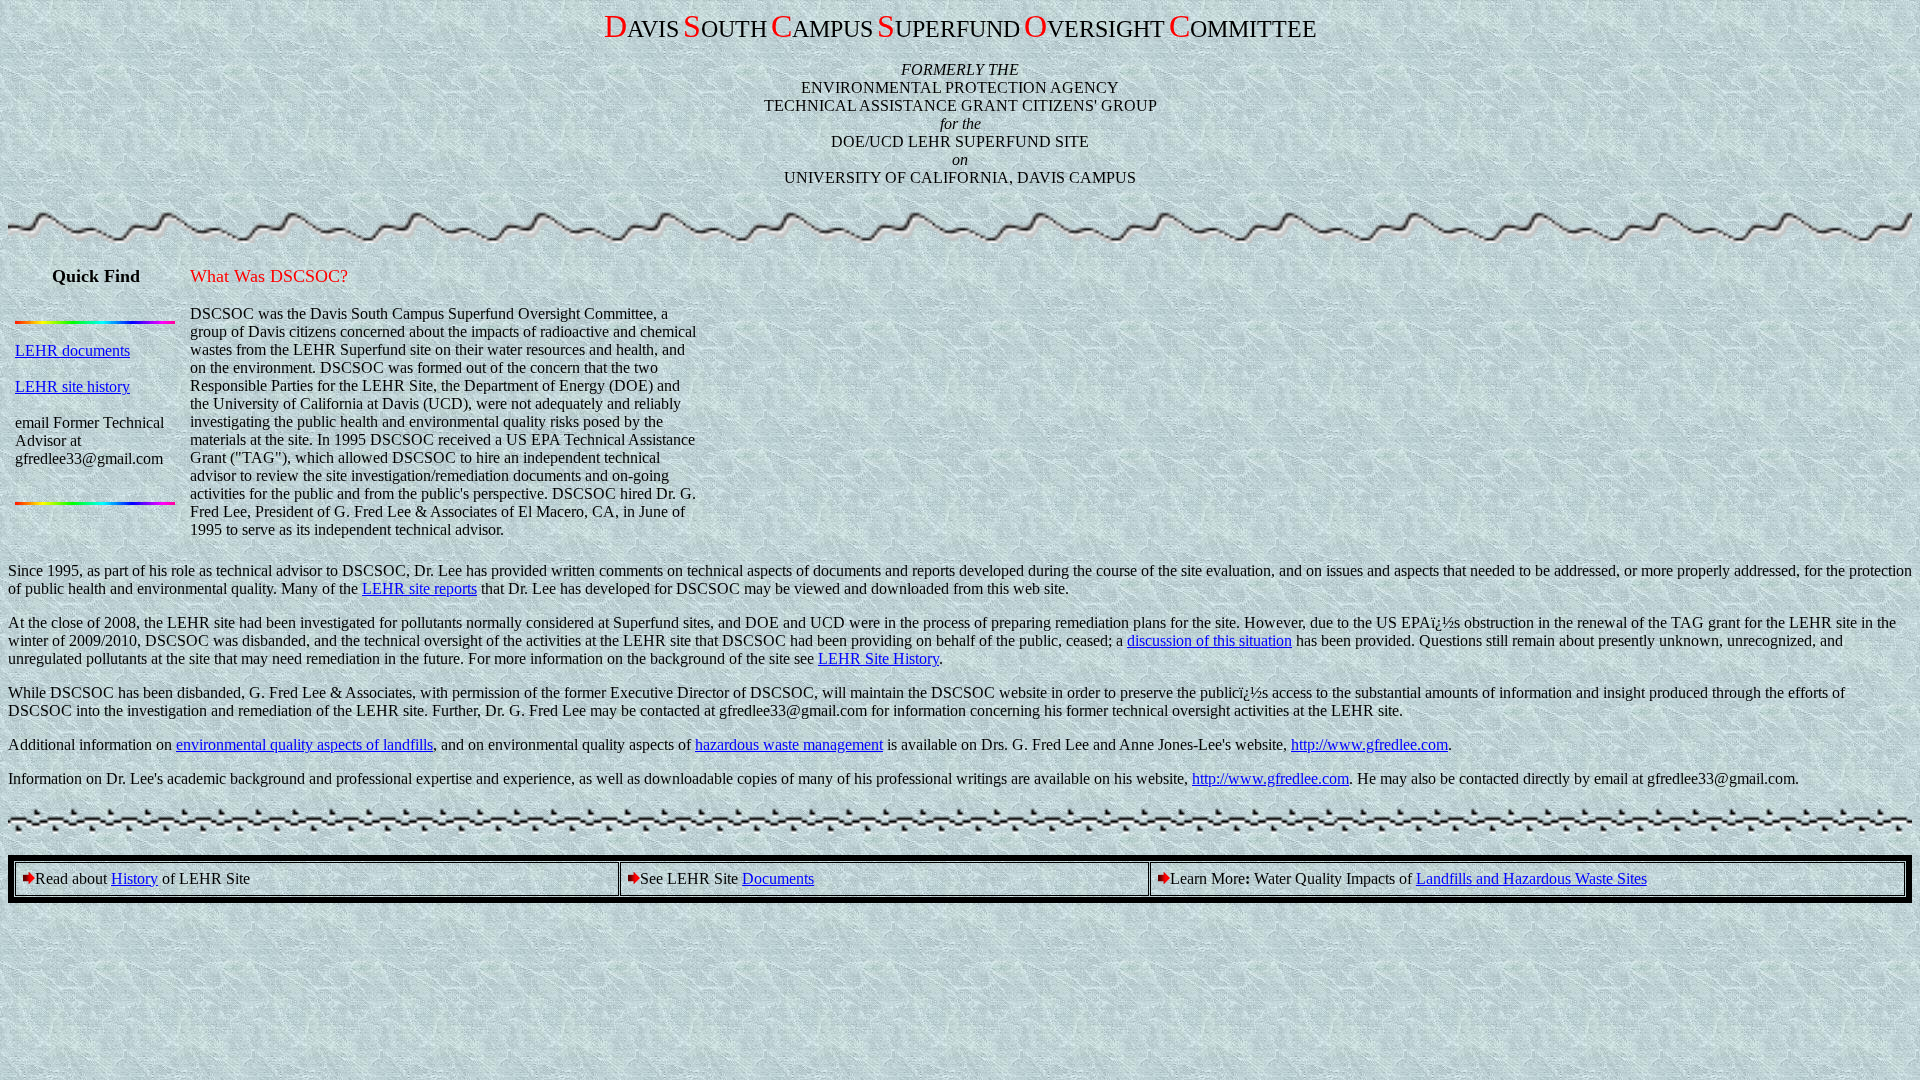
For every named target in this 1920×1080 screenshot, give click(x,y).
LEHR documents (72, 350)
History (134, 878)
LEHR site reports (419, 588)
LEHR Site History (878, 658)
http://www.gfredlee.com (1369, 744)
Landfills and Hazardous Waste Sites (1531, 878)
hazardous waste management (789, 744)
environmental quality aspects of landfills (304, 744)
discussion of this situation (1209, 640)
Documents (778, 878)
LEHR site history (72, 386)
